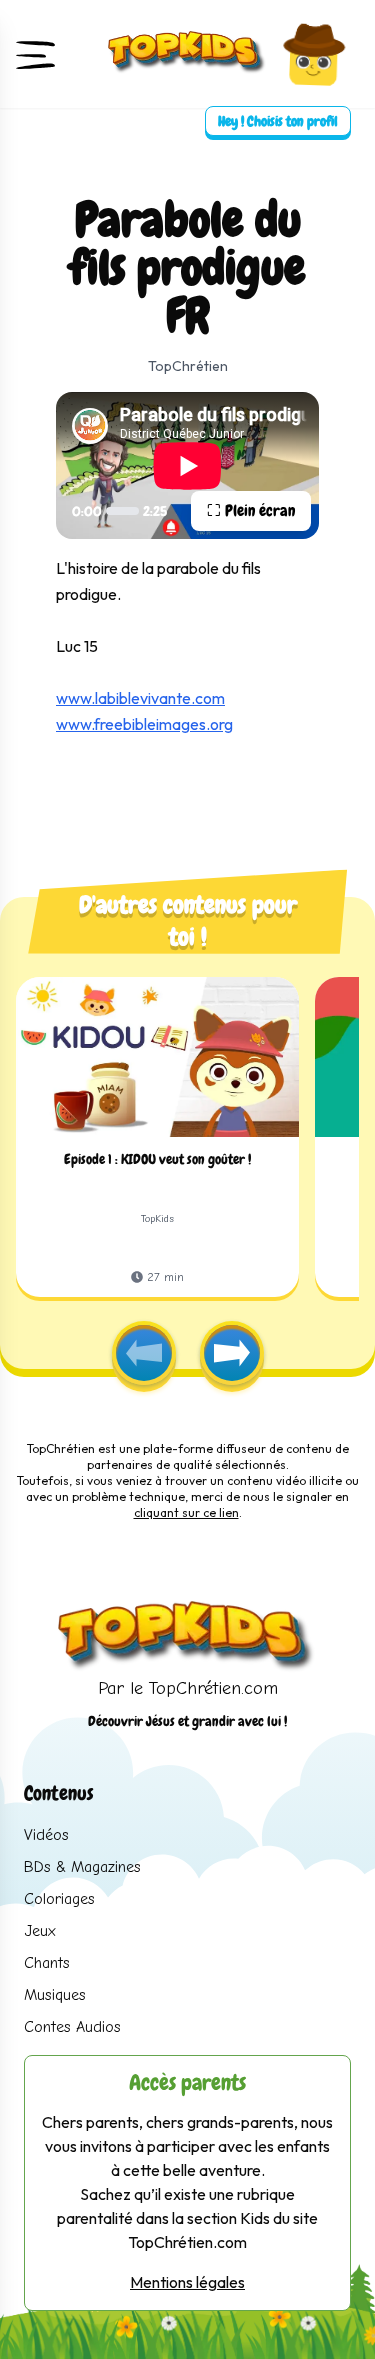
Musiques (55, 1995)
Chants (47, 1963)
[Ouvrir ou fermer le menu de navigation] (36, 54)
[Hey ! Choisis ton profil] (314, 54)
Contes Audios (72, 2027)
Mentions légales (187, 2282)
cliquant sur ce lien (186, 1512)
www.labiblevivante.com (140, 698)
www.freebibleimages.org (144, 724)
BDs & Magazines (82, 1867)
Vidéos (46, 1835)
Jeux (40, 1931)
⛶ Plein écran (251, 510)
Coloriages (59, 1899)
